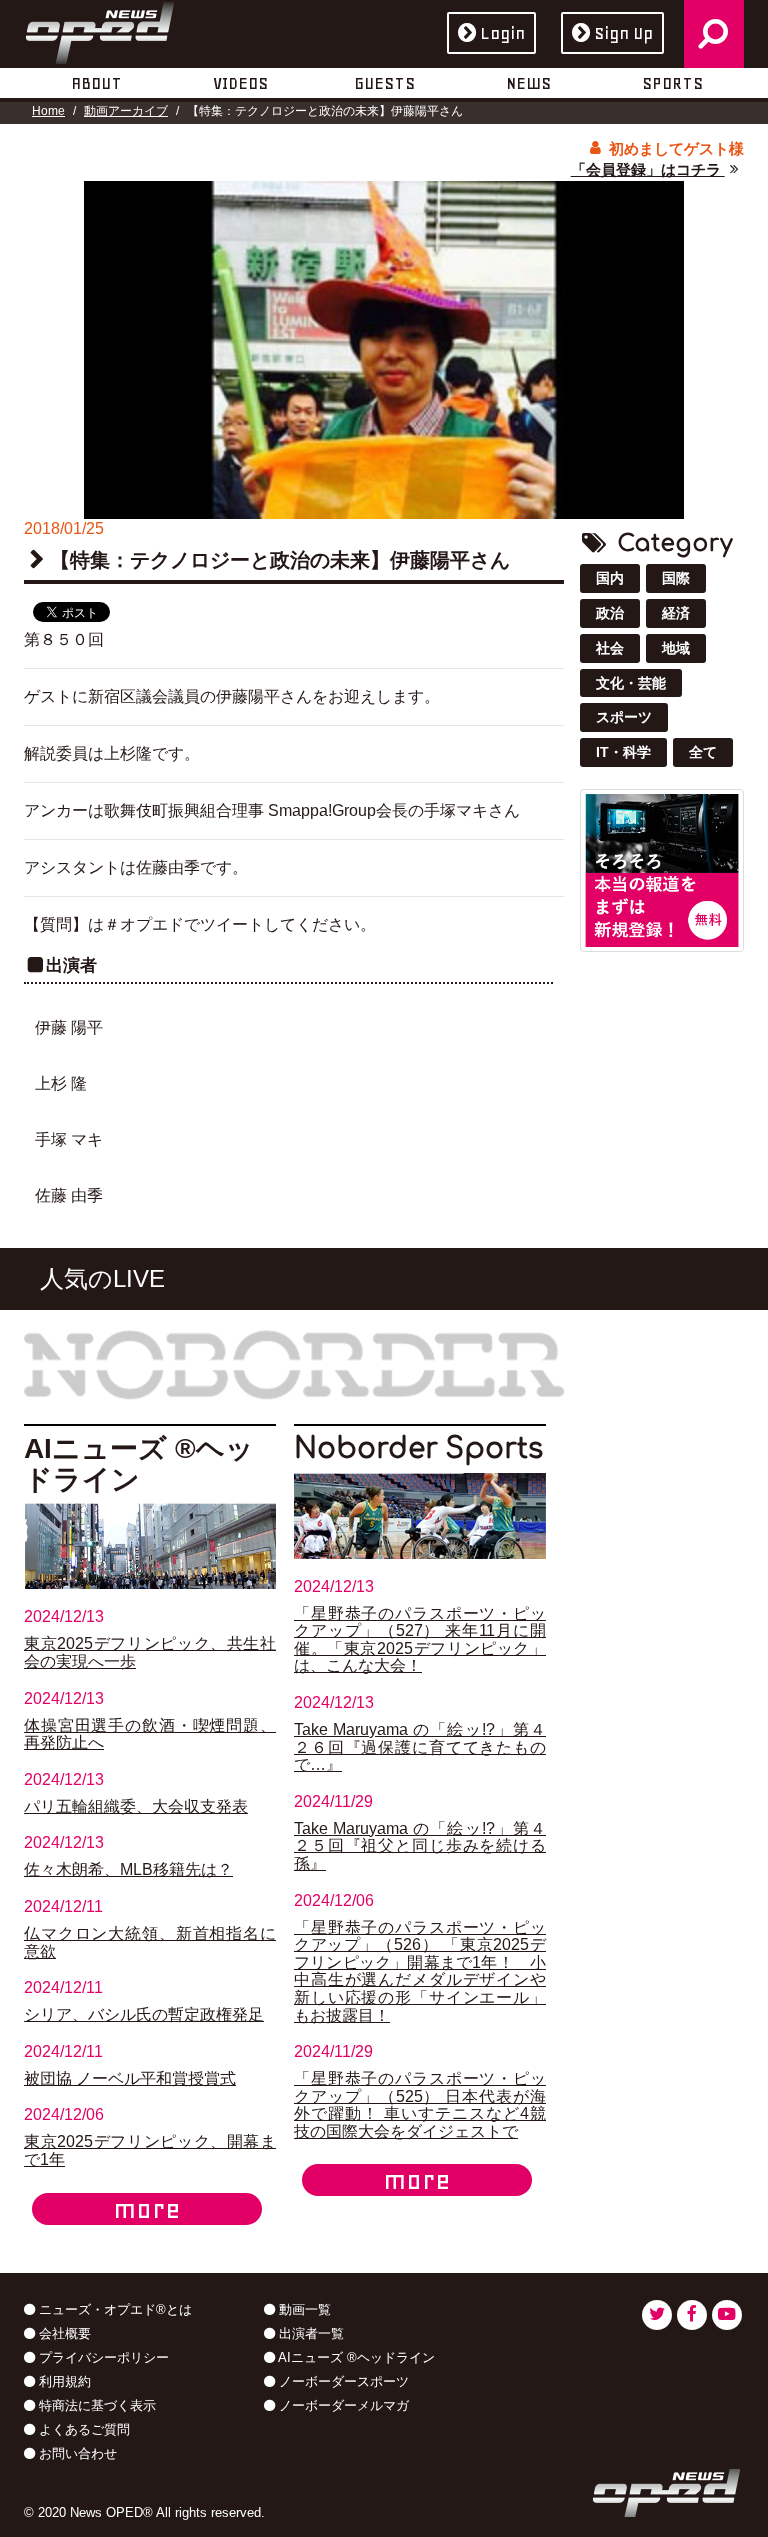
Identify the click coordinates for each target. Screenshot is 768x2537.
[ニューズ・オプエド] (100, 29)
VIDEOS (240, 83)
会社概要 (63, 2333)
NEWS (528, 83)
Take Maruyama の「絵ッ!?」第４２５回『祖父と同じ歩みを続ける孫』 (420, 1846)
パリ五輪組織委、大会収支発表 (136, 1806)
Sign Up (623, 33)
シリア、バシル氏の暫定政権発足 (144, 2014)
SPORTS (672, 83)
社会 (610, 648)
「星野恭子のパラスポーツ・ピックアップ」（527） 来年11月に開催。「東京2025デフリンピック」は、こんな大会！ (420, 1640)
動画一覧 (303, 2309)
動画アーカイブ (126, 111)
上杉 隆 (61, 1083)
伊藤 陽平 (69, 1027)
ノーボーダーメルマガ (342, 2405)
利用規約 (63, 2381)
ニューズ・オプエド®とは (113, 2309)
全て (703, 752)
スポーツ (624, 717)
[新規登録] (662, 869)
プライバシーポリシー (102, 2357)
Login (502, 33)
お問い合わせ (76, 2453)
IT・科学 (623, 752)
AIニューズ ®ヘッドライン (355, 2357)
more (147, 2209)
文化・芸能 (631, 683)
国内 (610, 578)
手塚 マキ (69, 1139)
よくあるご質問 (82, 2429)
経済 (676, 613)
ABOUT (96, 83)
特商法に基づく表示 (95, 2405)
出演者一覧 (309, 2333)
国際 (676, 578)
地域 (676, 648)
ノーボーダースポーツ (342, 2381)
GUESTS (384, 83)
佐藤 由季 (69, 1195)
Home (48, 111)
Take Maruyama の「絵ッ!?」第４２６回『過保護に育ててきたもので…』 (420, 1747)
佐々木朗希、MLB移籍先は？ (128, 1869)
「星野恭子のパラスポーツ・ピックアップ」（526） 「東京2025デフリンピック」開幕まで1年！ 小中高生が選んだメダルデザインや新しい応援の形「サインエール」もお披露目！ (420, 1971)
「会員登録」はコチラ (648, 169)
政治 (610, 613)
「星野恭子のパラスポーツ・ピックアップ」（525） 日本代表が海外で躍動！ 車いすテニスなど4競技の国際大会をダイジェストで (420, 2105)
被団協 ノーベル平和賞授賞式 (130, 2078)
